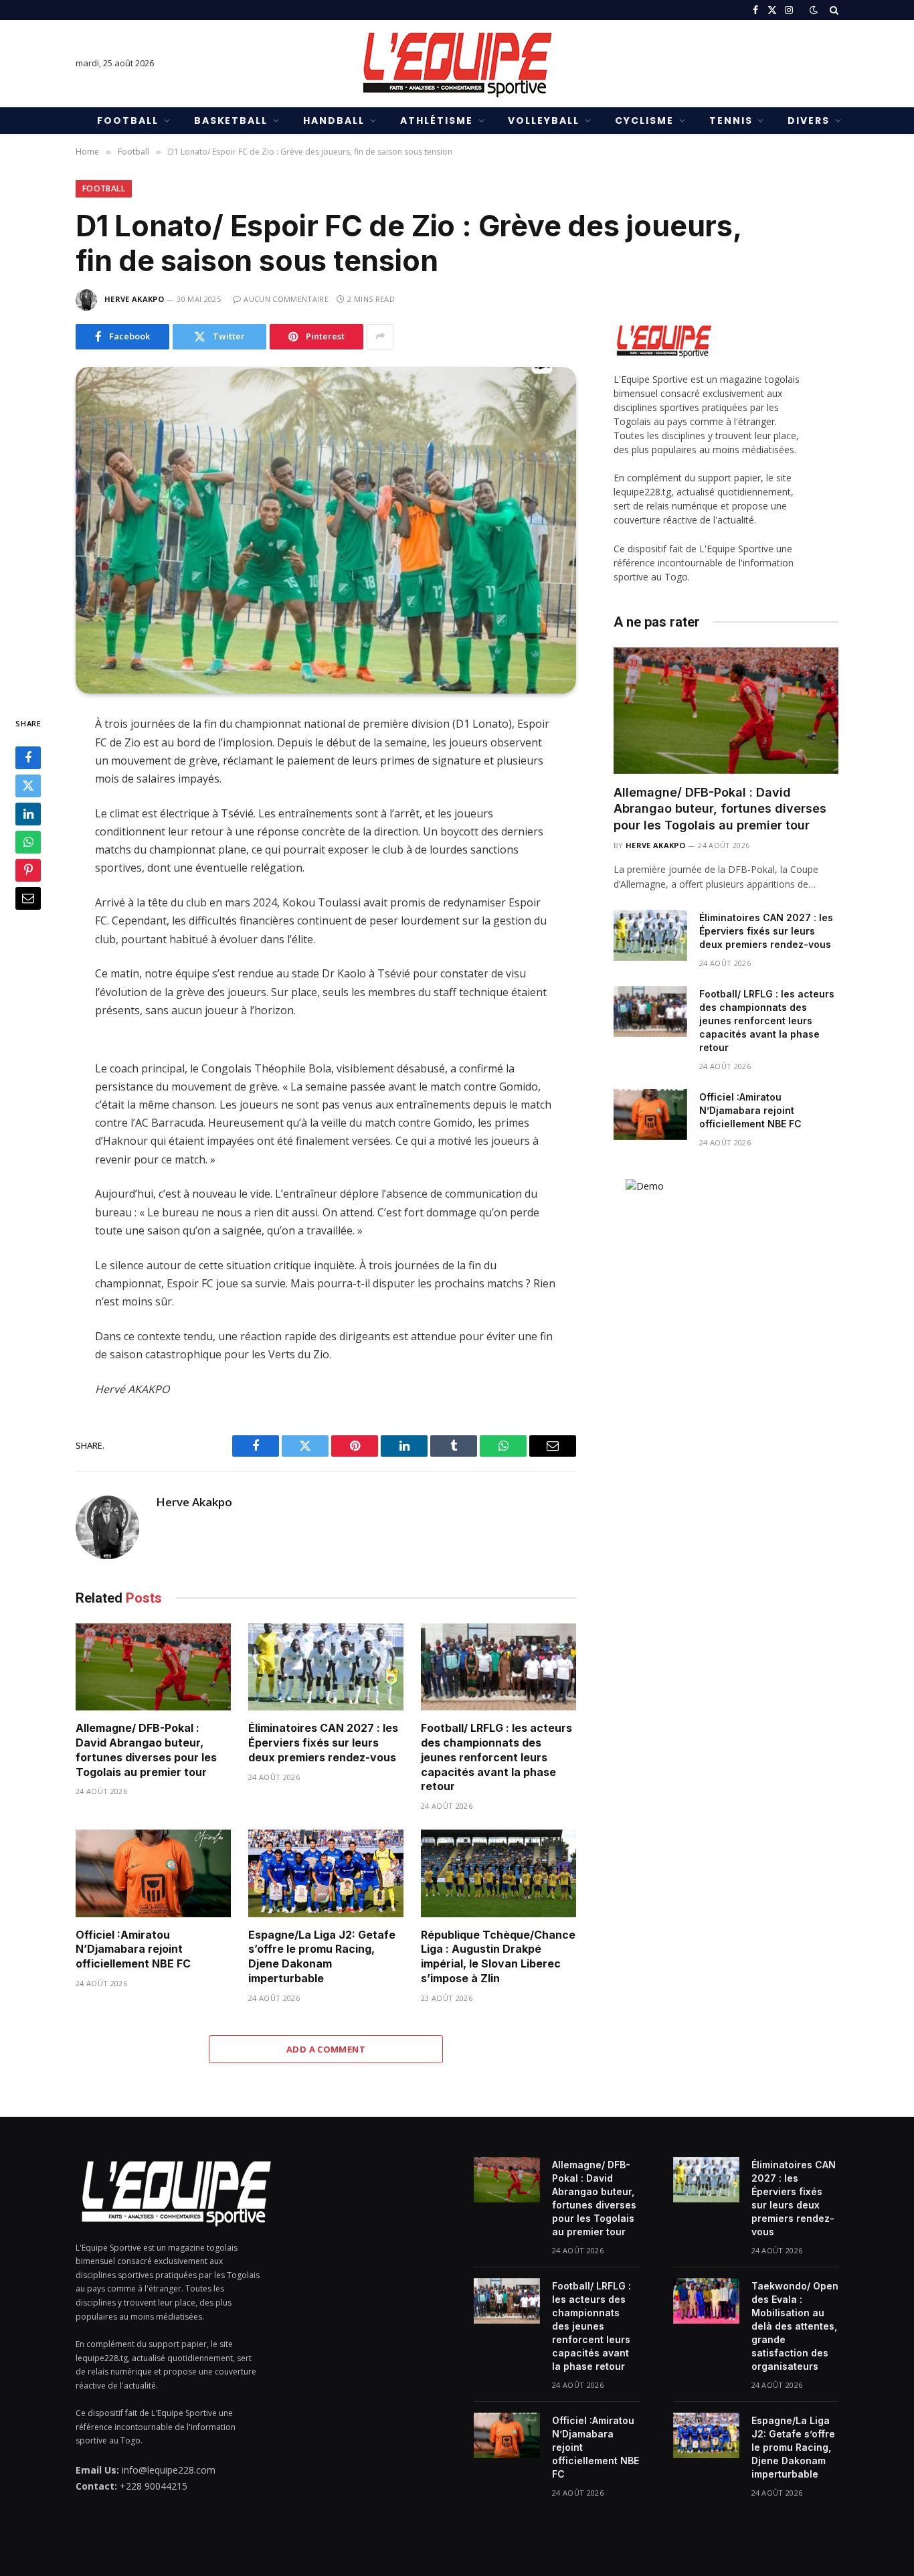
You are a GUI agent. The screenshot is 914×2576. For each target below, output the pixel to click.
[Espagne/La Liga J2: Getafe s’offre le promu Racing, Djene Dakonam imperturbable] (326, 1873)
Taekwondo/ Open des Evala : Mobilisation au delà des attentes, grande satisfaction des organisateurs (795, 2326)
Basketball (231, 120)
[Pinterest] (28, 870)
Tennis (731, 120)
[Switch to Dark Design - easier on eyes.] (814, 10)
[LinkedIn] (28, 814)
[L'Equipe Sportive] (457, 64)
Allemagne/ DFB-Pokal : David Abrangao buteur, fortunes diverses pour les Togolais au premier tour (146, 1750)
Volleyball (544, 120)
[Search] (833, 10)
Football (128, 120)
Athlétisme (437, 120)
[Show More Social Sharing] (380, 337)
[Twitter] (28, 786)
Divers (809, 120)
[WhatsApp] (28, 842)
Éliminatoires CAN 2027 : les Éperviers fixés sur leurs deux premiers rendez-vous (323, 1743)
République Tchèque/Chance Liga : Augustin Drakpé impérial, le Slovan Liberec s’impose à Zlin (498, 1956)
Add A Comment (326, 2049)
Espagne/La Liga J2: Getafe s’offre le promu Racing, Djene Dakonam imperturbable (322, 1956)
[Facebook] (28, 758)
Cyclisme (644, 120)
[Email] (28, 898)
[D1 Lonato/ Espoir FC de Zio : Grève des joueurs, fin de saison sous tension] (326, 531)
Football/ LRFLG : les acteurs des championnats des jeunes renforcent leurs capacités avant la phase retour (496, 1757)
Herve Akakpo (134, 299)
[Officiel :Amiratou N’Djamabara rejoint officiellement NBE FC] (153, 1873)
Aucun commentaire (286, 299)
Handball (334, 120)
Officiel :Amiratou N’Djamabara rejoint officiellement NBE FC (133, 1949)
